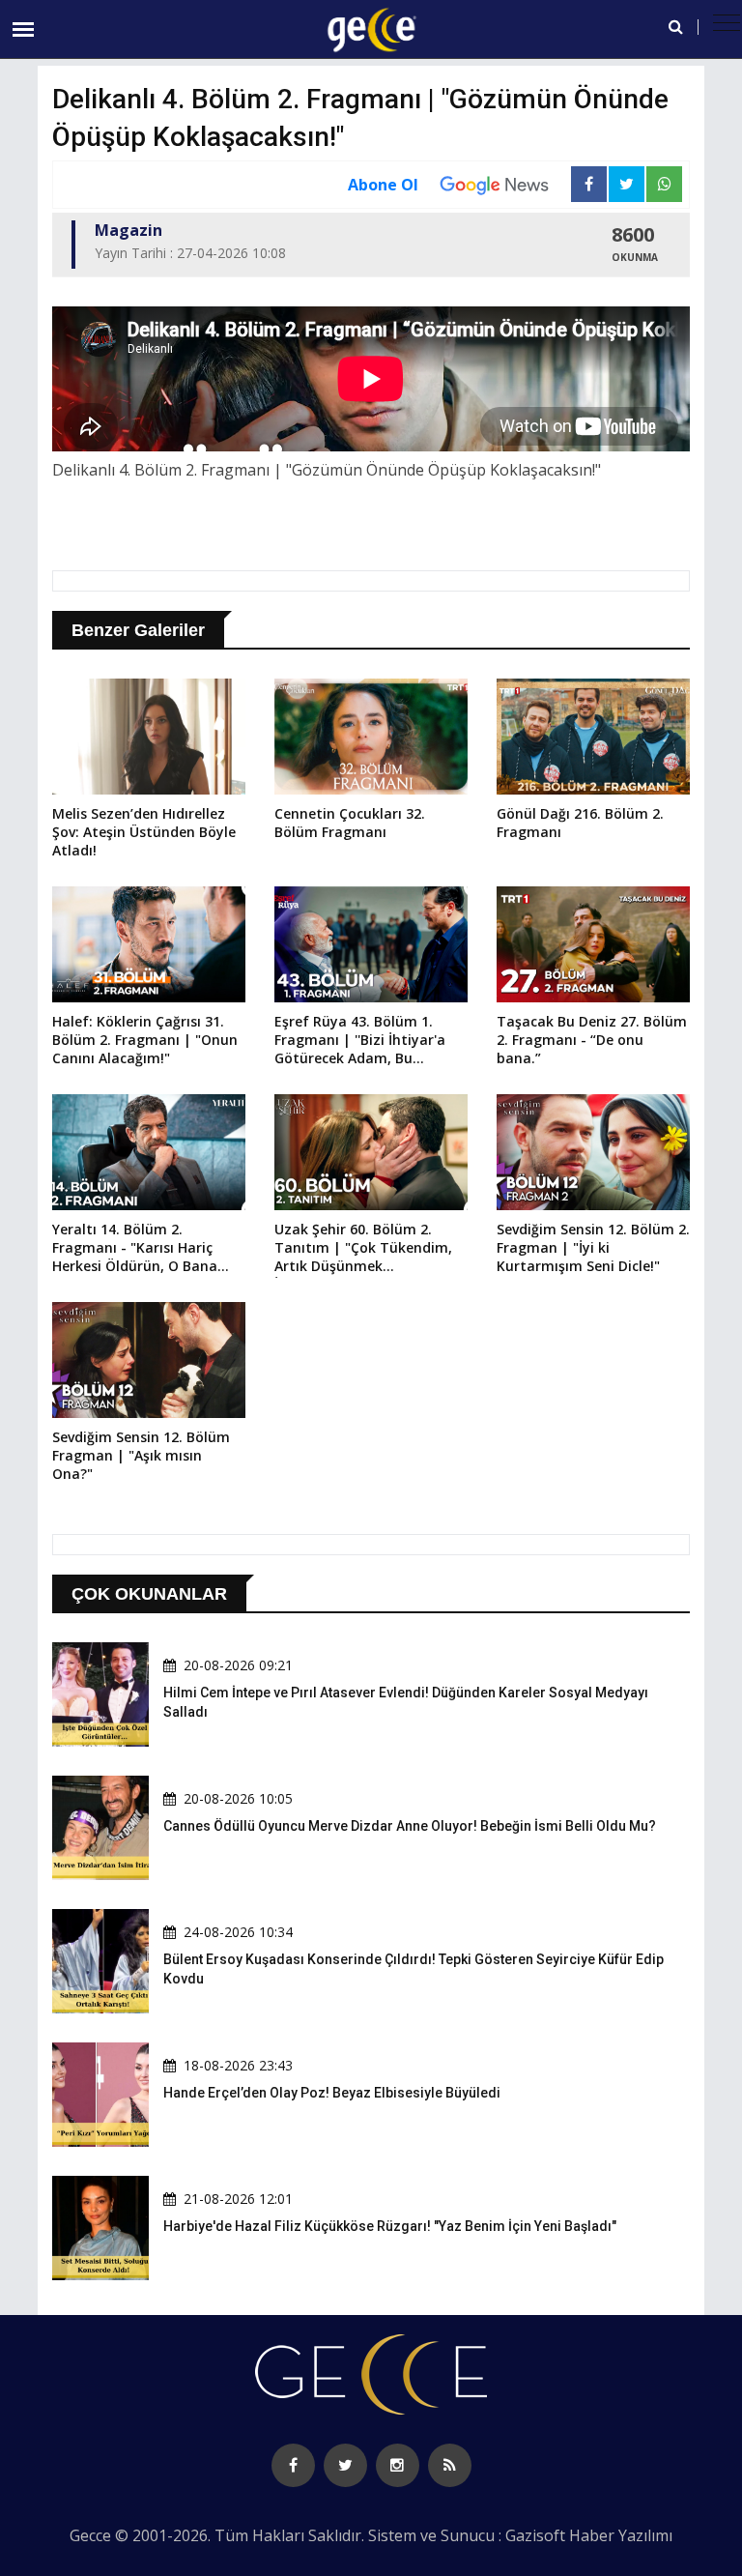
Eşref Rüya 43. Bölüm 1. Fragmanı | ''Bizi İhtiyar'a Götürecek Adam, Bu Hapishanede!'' (360, 1041)
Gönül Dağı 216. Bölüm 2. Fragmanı (580, 823)
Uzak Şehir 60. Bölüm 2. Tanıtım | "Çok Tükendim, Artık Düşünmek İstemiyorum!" (363, 1249)
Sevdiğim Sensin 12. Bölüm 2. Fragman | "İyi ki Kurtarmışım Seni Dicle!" (593, 1247)
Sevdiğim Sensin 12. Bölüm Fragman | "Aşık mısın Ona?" (141, 1455)
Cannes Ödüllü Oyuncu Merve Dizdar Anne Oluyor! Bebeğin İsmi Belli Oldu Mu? (410, 1826)
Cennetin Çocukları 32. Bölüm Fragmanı (350, 823)
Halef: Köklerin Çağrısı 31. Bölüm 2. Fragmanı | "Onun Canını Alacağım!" (145, 1040)
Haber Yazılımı (621, 2535)
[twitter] (345, 2465)
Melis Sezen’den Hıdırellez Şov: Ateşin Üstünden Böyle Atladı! (144, 832)
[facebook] (293, 2465)
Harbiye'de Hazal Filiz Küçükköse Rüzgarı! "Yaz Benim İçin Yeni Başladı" (390, 2226)
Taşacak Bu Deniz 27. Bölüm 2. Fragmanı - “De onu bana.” (592, 1040)
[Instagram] (398, 2465)
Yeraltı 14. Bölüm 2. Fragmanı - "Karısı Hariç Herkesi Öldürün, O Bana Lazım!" (135, 1249)
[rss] (450, 2465)
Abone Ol (383, 185)
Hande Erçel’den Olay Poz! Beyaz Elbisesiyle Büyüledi (332, 2093)
